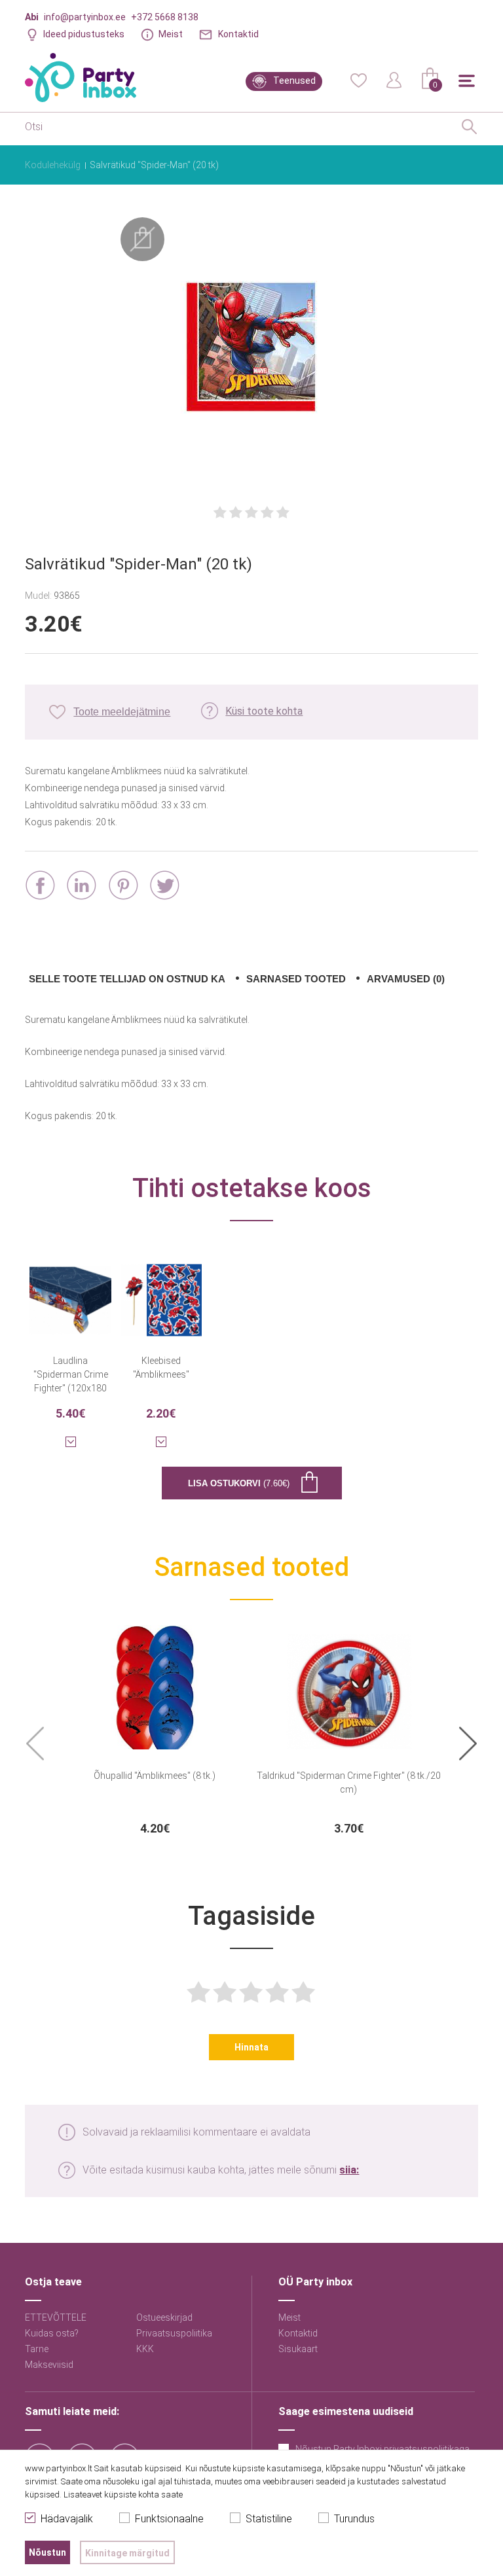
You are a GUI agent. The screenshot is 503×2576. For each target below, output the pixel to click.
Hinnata (251, 2047)
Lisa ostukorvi (239, 1483)
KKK (145, 2349)
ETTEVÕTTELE (56, 2317)
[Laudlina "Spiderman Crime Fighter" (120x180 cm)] (70, 1292)
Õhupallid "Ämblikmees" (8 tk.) (155, 1776)
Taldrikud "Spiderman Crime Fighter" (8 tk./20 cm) (349, 1782)
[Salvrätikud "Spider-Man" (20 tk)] (251, 348)
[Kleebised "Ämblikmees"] (161, 1292)
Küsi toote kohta (264, 711)
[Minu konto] (394, 79)
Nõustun (47, 2552)
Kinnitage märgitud (127, 2553)
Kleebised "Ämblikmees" (161, 1368)
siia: (349, 2170)
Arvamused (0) (406, 979)
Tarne (37, 2349)
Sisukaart (298, 2349)
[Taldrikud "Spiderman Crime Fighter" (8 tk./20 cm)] (348, 1684)
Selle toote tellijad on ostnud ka (127, 979)
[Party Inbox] (81, 78)
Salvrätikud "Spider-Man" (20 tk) (154, 165)
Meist (171, 34)
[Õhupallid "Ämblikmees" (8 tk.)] (155, 1684)
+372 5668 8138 (165, 17)
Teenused (294, 80)
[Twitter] (165, 885)
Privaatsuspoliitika (174, 2333)
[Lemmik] (358, 79)
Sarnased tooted (296, 979)
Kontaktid (238, 34)
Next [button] (468, 1744)
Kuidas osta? (52, 2333)
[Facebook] (40, 885)
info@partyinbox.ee (85, 17)
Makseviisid (49, 2365)
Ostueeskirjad (164, 2317)
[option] (155, 1732)
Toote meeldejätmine (122, 712)
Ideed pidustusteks (84, 34)
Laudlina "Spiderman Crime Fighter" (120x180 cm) (71, 1374)
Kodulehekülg (53, 165)
